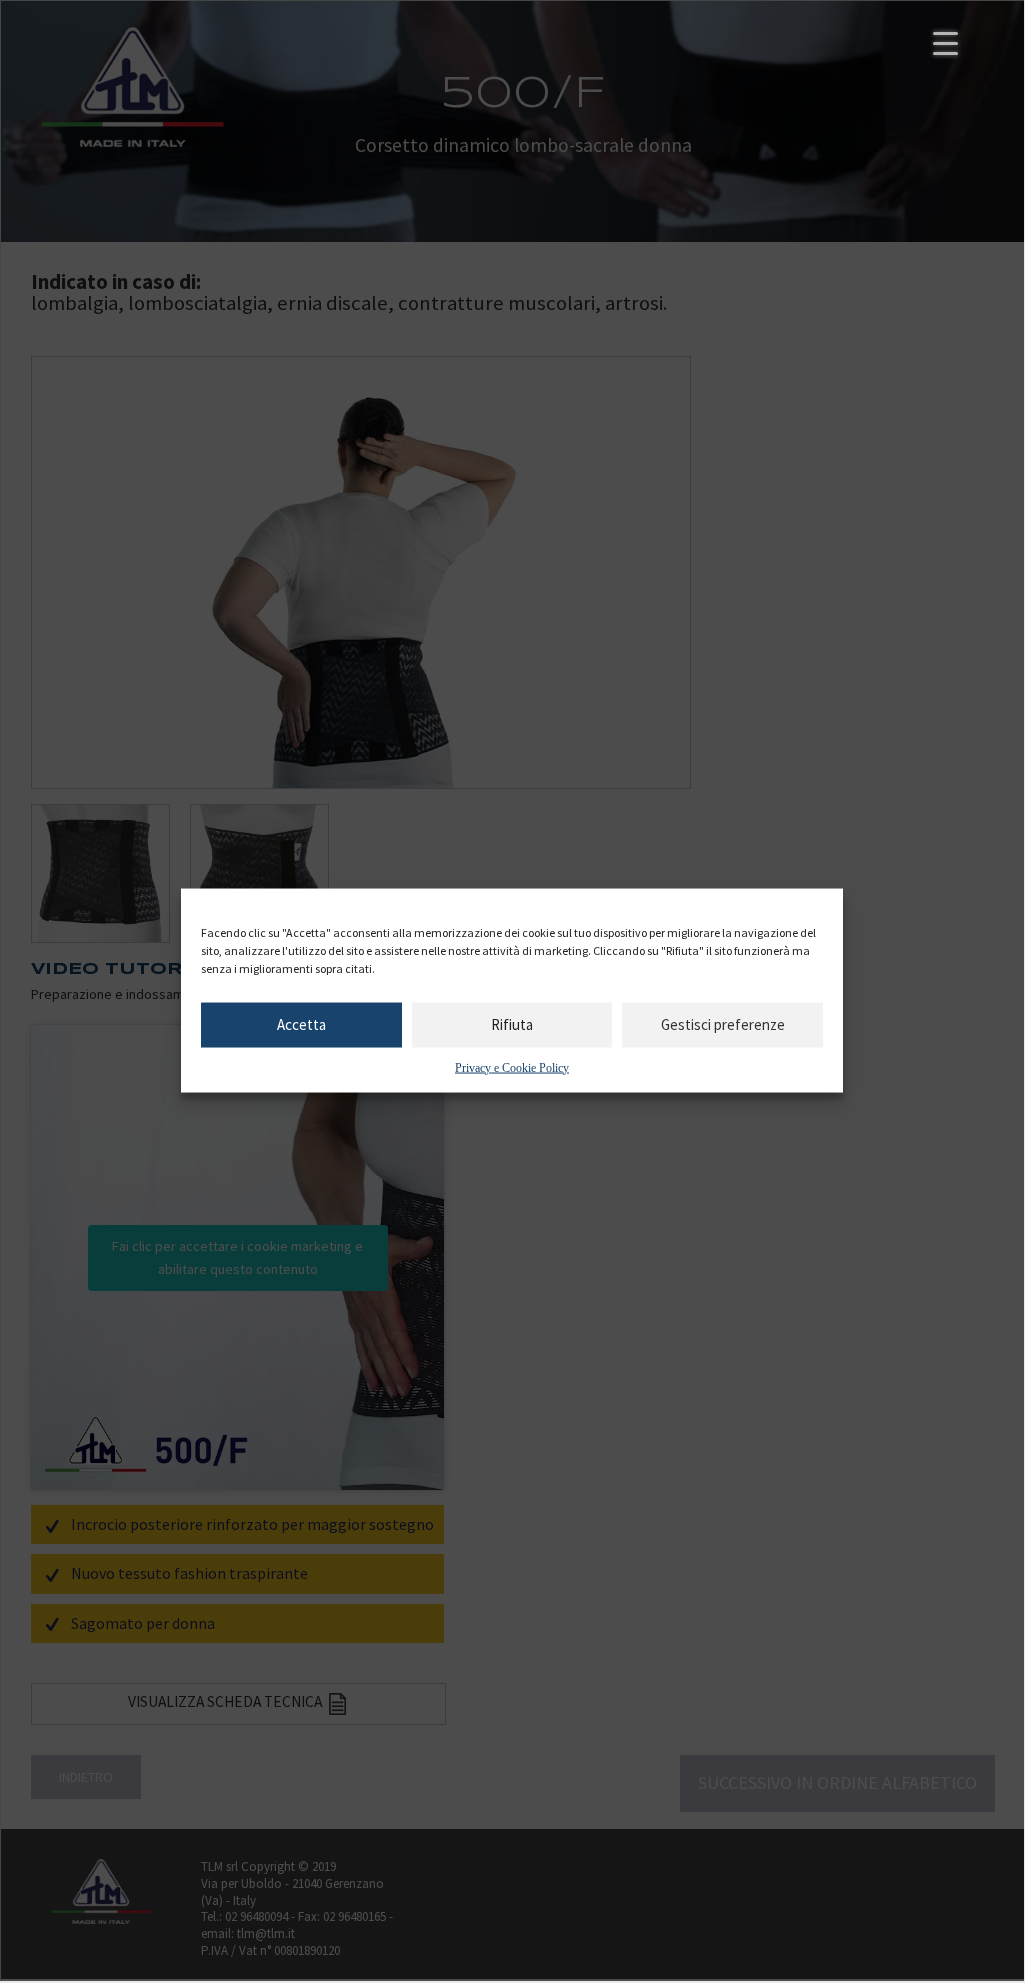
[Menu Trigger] (945, 42)
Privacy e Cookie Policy (512, 1067)
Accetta (301, 1024)
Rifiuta (512, 1024)
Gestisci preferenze (723, 1024)
